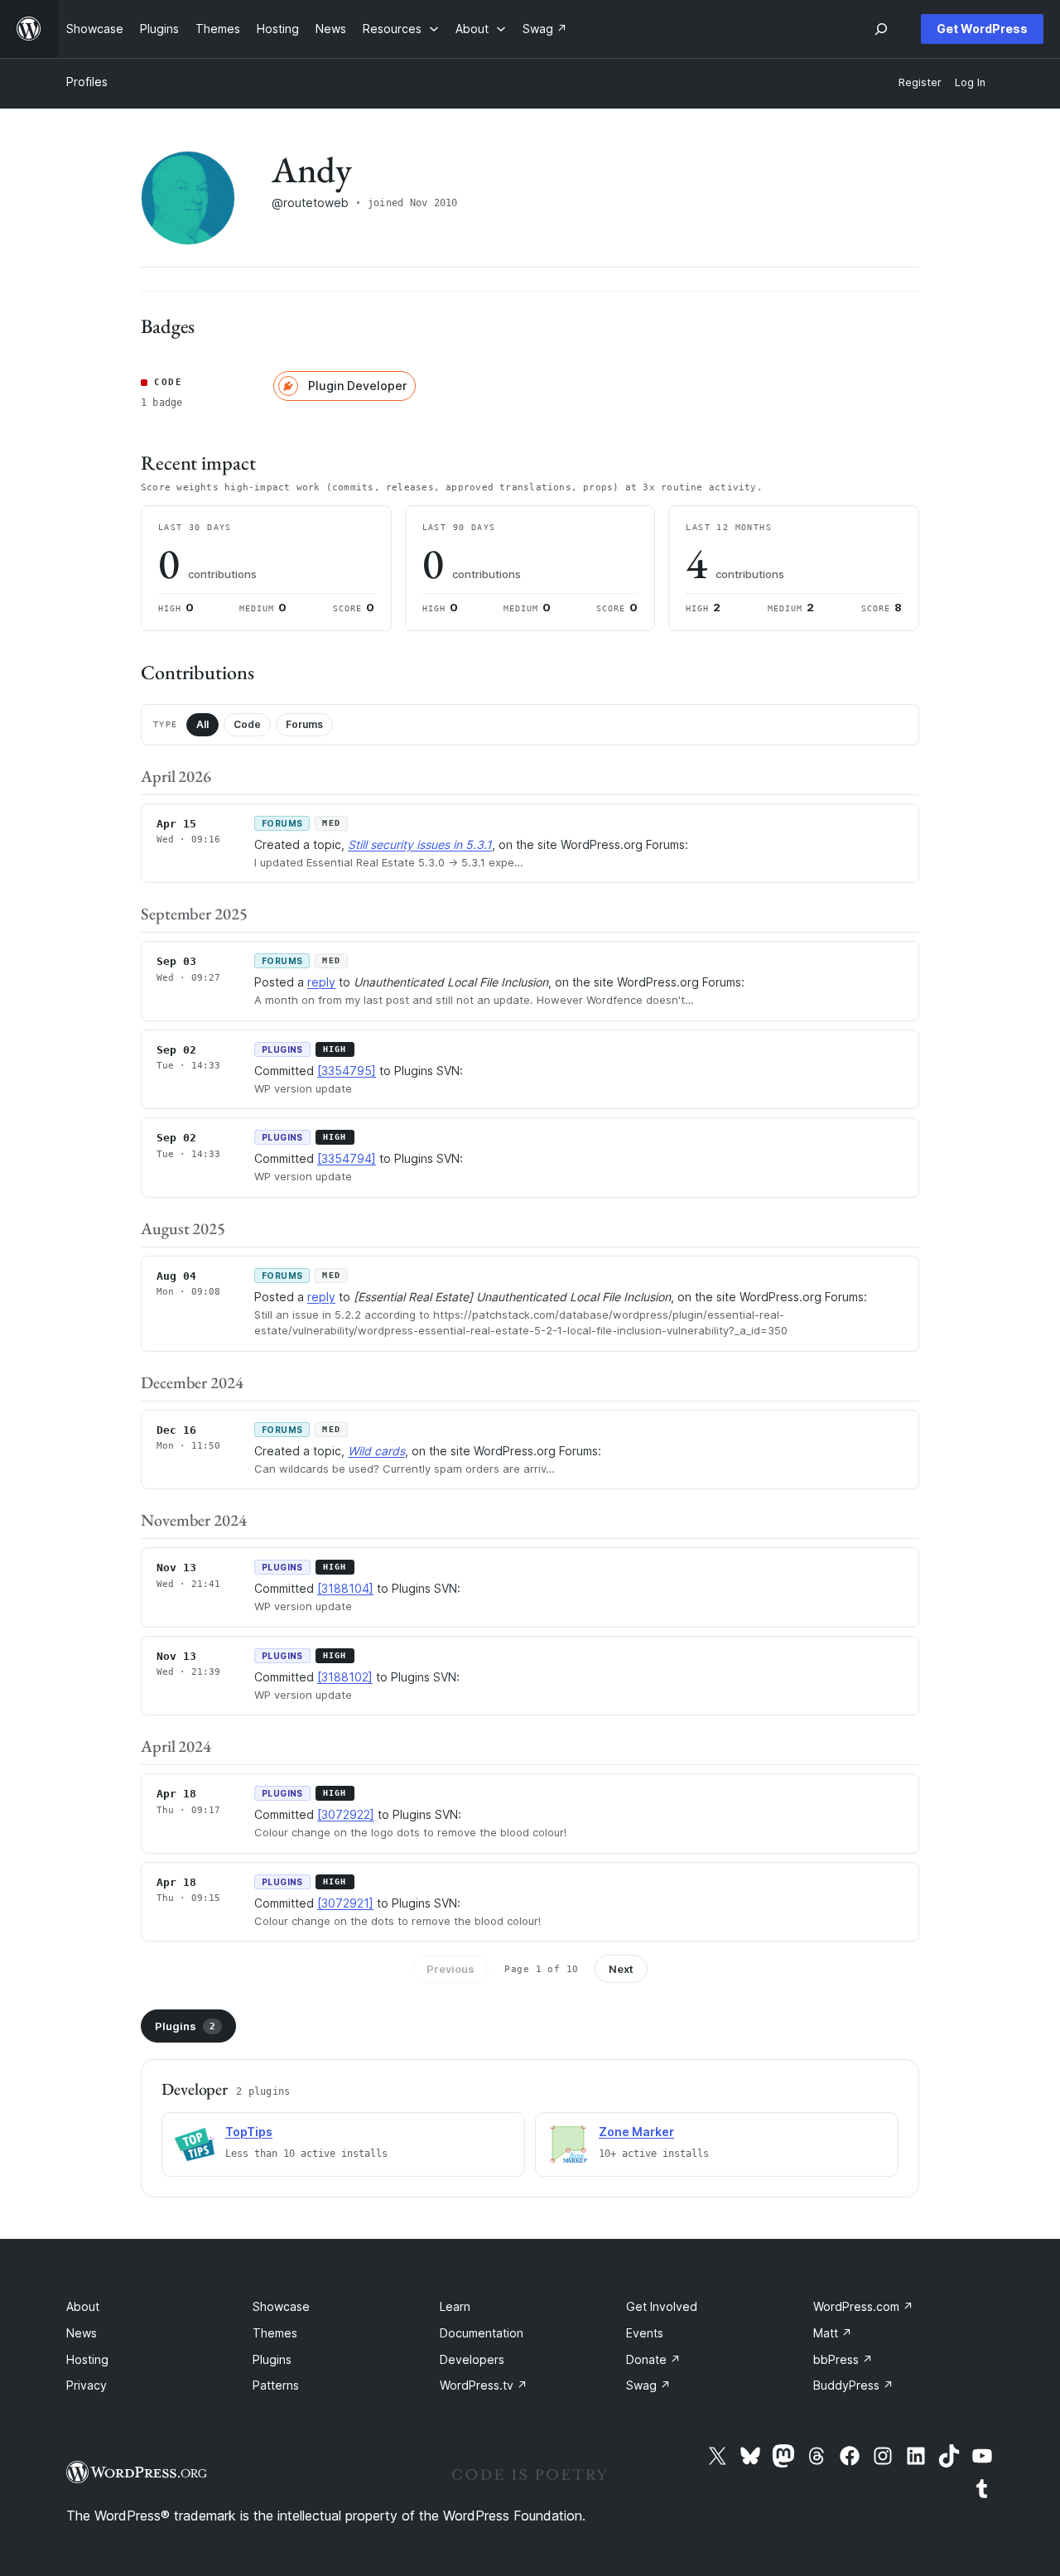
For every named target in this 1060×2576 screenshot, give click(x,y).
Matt (833, 2333)
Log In (970, 82)
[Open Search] (881, 29)
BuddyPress (853, 2385)
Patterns (276, 2385)
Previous (450, 1969)
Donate (653, 2359)
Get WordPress (982, 29)
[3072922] (346, 1814)
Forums (304, 724)
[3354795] (347, 1071)
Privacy (87, 2385)
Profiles (87, 82)
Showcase (281, 2306)
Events (645, 2333)
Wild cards (376, 1451)
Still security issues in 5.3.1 (420, 844)
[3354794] (347, 1158)
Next (621, 1969)
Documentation (482, 2333)
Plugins (185, 2026)
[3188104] (345, 1588)
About (83, 2306)
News (82, 2333)
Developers (472, 2359)
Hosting (87, 2359)
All (202, 724)
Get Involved (662, 2306)
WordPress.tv (484, 2385)
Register (920, 82)
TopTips (249, 2132)
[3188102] (345, 1677)
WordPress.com (863, 2306)
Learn (455, 2306)
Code (247, 724)
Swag (648, 2385)
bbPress (843, 2359)
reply (321, 982)
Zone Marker (636, 2132)
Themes (275, 2333)
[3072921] (345, 1903)
